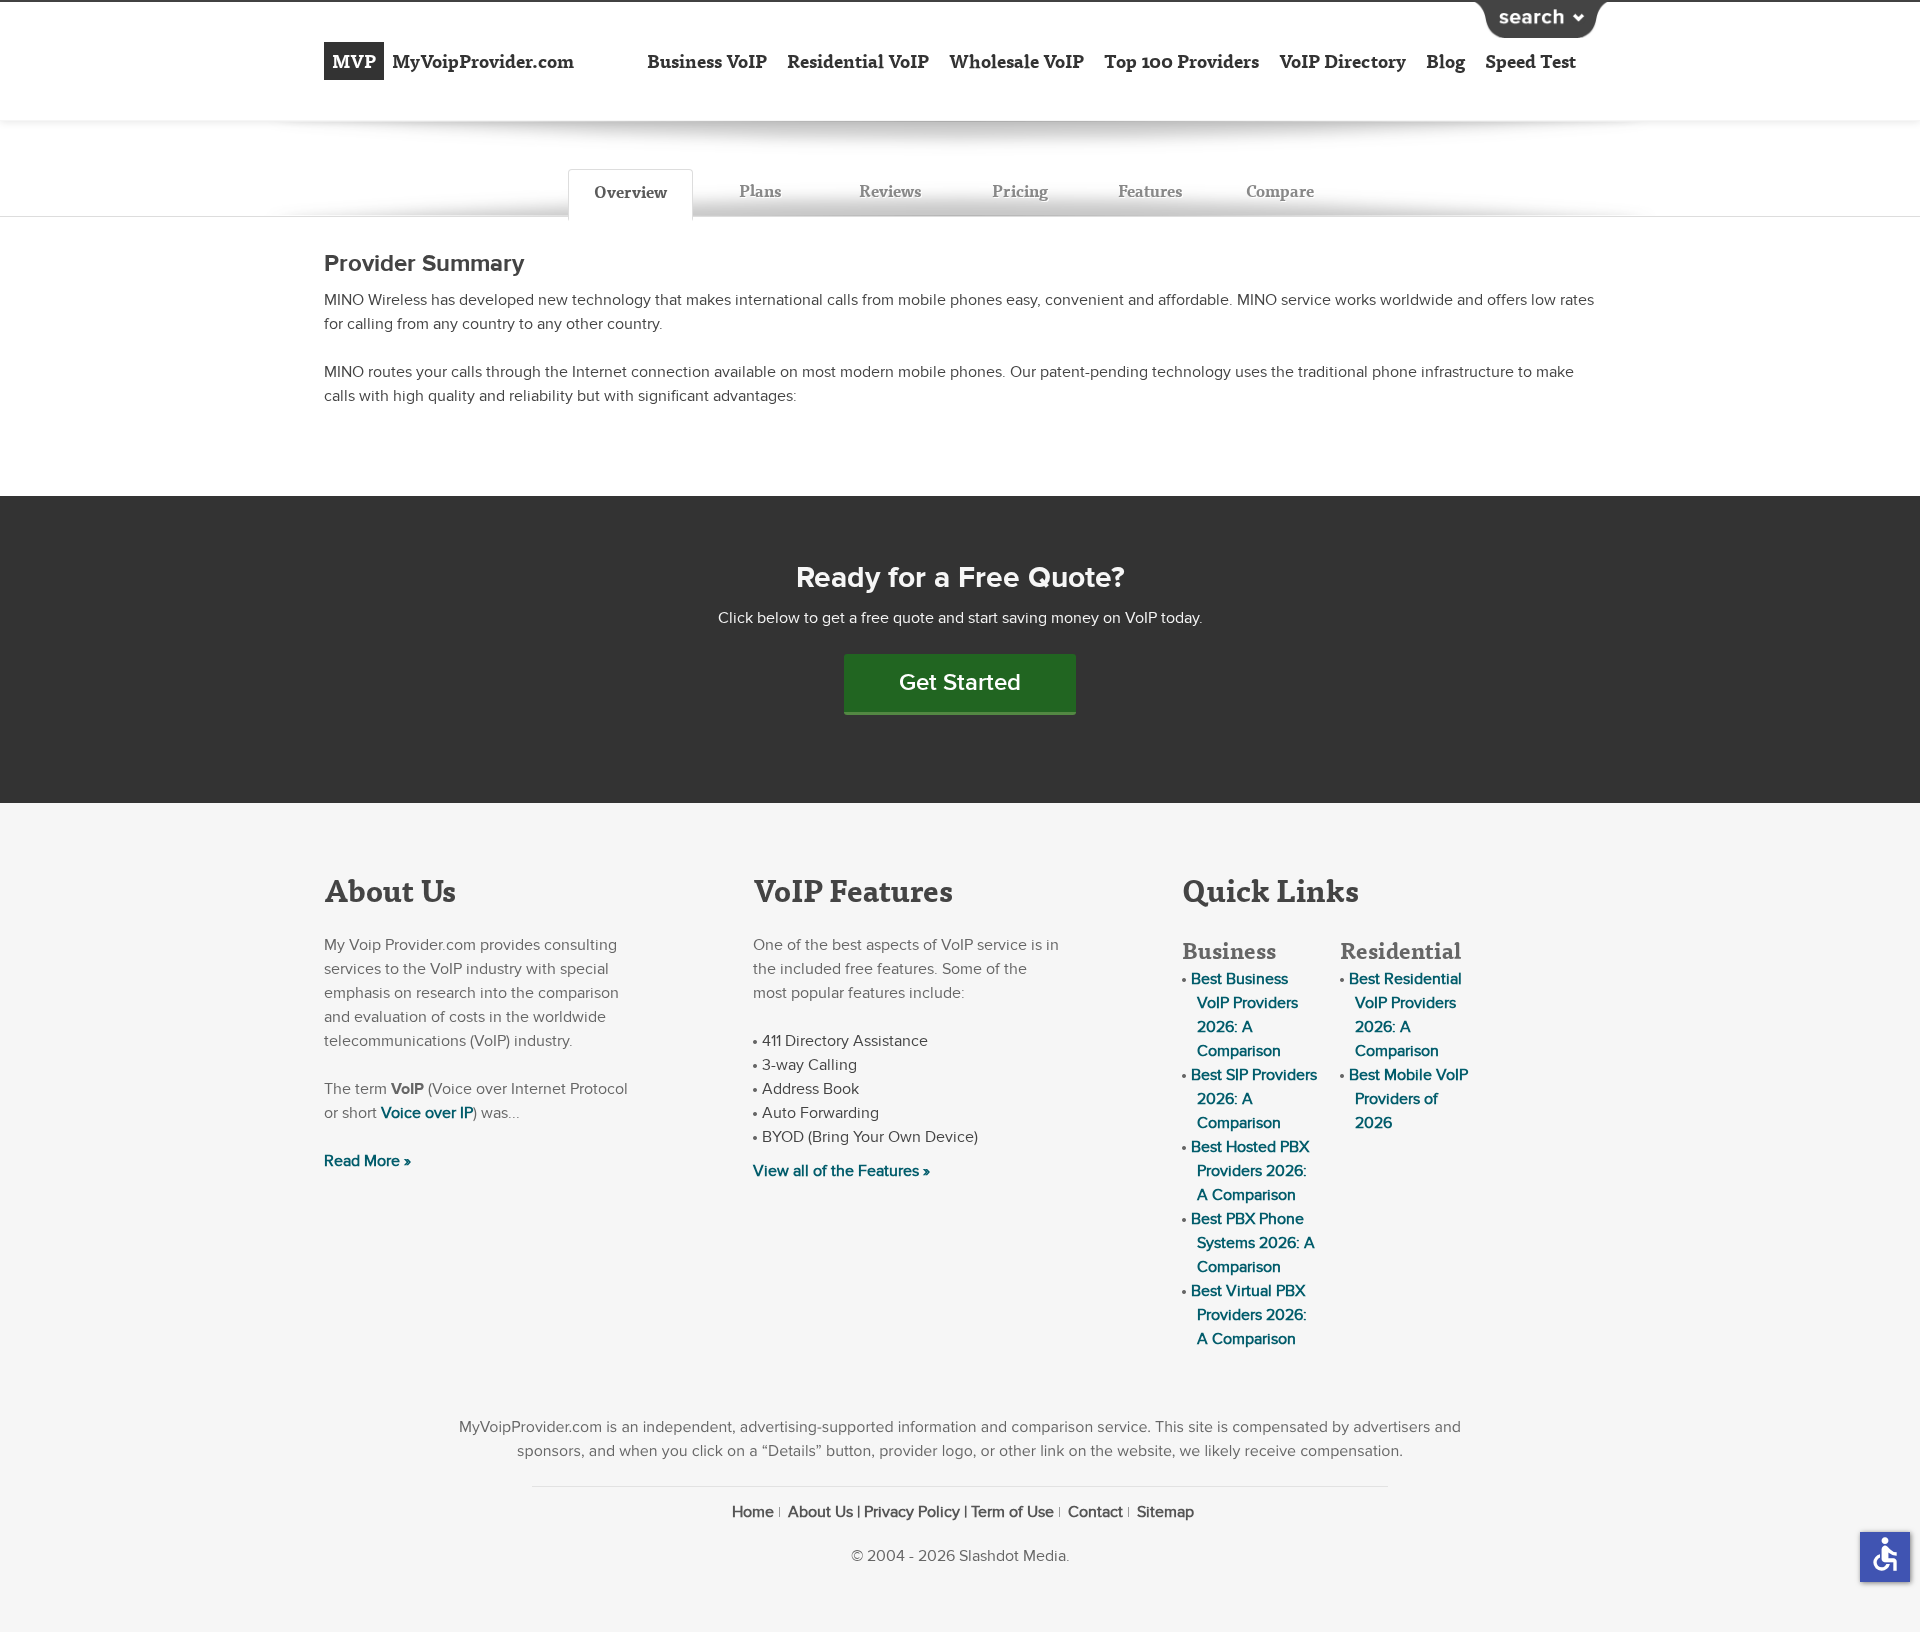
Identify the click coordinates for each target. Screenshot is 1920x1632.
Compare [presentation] (1280, 190)
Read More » (367, 1161)
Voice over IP (427, 1113)
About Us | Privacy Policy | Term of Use (921, 1512)
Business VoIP (707, 61)
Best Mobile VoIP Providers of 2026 (1408, 1099)
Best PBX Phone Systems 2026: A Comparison (1253, 1243)
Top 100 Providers (1181, 61)
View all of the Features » (841, 1171)
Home (753, 1512)
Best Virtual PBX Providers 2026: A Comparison (1249, 1315)
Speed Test (1530, 61)
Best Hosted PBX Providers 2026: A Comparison (1250, 1171)
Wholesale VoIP (1016, 61)
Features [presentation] (1150, 190)
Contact (1095, 1512)
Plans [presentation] (760, 190)
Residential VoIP (858, 61)
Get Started (960, 682)
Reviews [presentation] (890, 190)
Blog (1445, 61)
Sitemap (1165, 1512)
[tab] (630, 195)
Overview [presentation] (630, 191)
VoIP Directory (1342, 61)
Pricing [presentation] (1020, 190)
